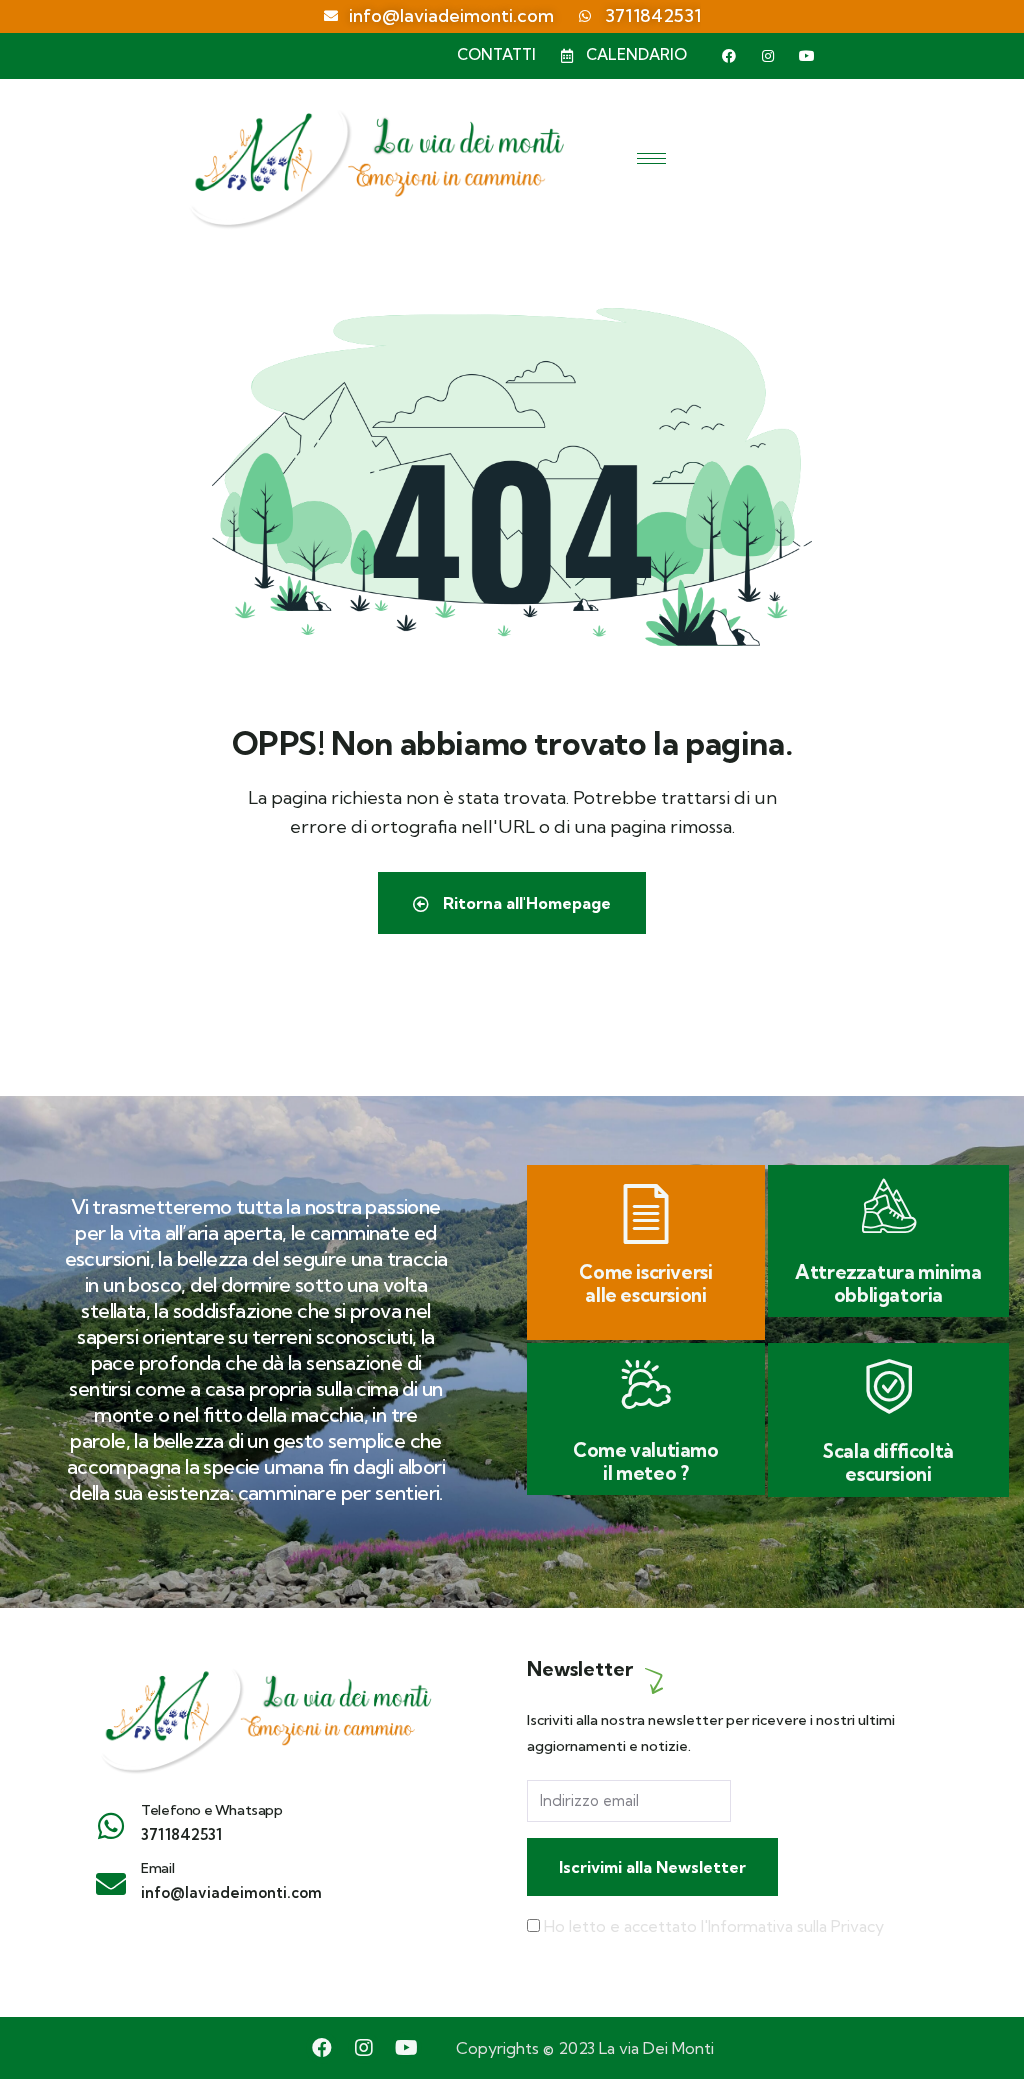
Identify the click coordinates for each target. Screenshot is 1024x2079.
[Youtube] (807, 56)
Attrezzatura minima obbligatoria (888, 1283)
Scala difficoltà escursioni (888, 1462)
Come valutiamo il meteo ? (645, 1461)
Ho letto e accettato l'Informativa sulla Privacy (714, 1926)
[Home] (264, 1711)
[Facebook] (729, 56)
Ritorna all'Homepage (525, 903)
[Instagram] (768, 56)
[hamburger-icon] (651, 158)
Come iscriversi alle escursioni (645, 1283)
